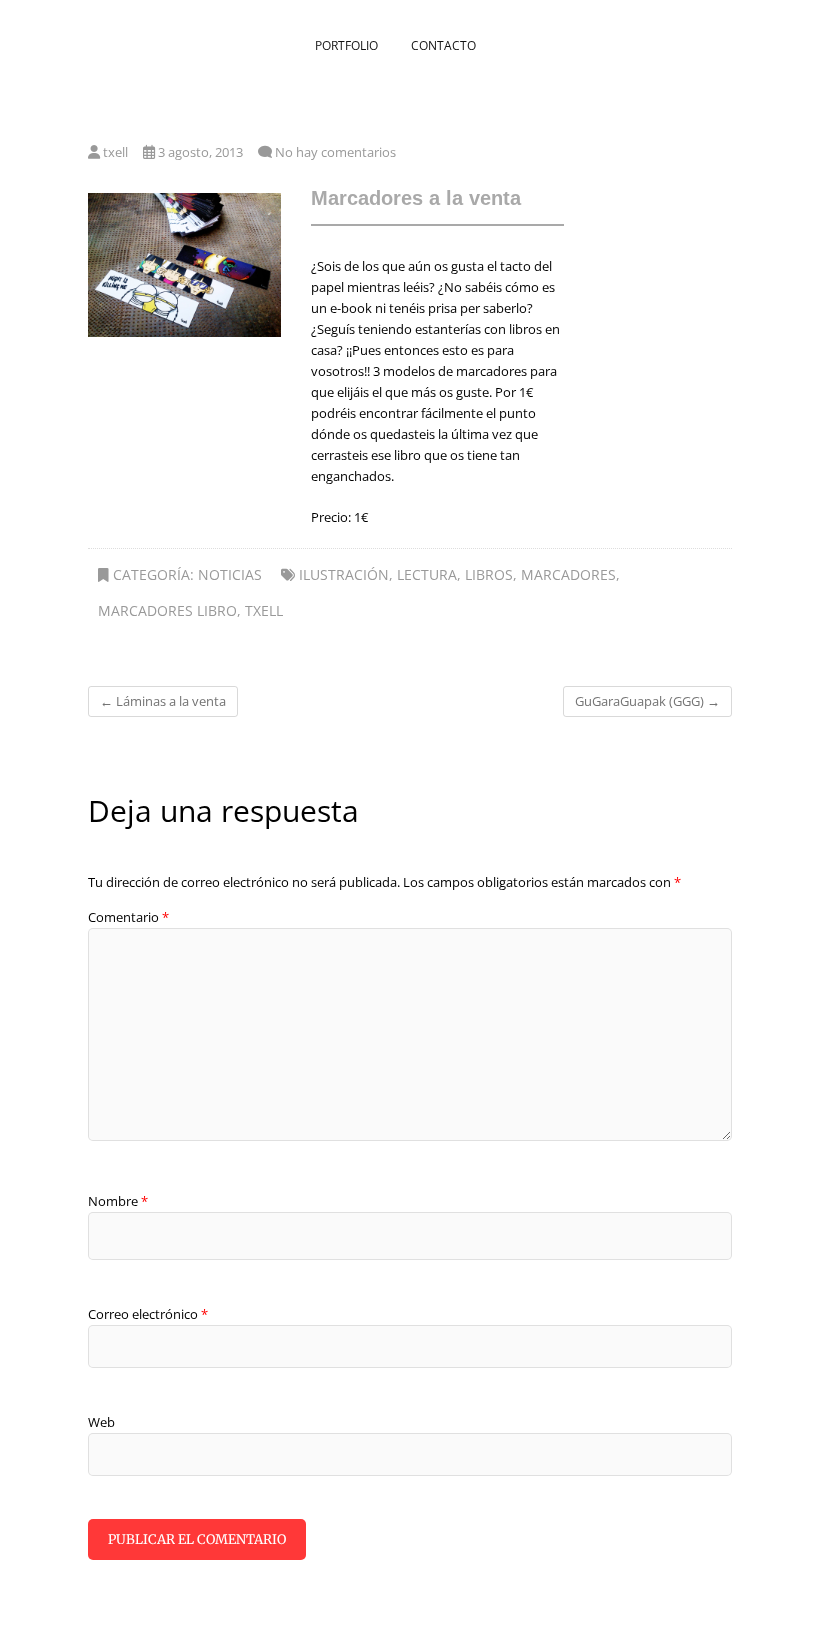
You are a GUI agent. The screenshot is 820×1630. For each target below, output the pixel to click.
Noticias (230, 574)
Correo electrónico (148, 1314)
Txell (264, 610)
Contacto (443, 45)
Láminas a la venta (163, 701)
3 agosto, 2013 (199, 152)
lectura (427, 574)
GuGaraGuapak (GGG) (647, 701)
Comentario (128, 917)
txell (114, 152)
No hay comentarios (335, 152)
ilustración (344, 574)
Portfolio (346, 45)
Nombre (118, 1201)
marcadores (568, 574)
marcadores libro (167, 610)
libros (489, 574)
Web (101, 1422)
